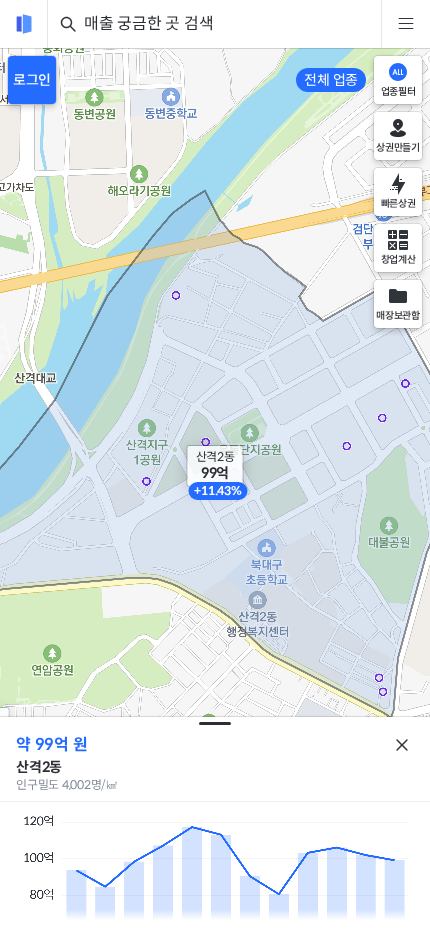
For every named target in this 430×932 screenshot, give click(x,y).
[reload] (24, 24)
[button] (215, 466)
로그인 (32, 80)
